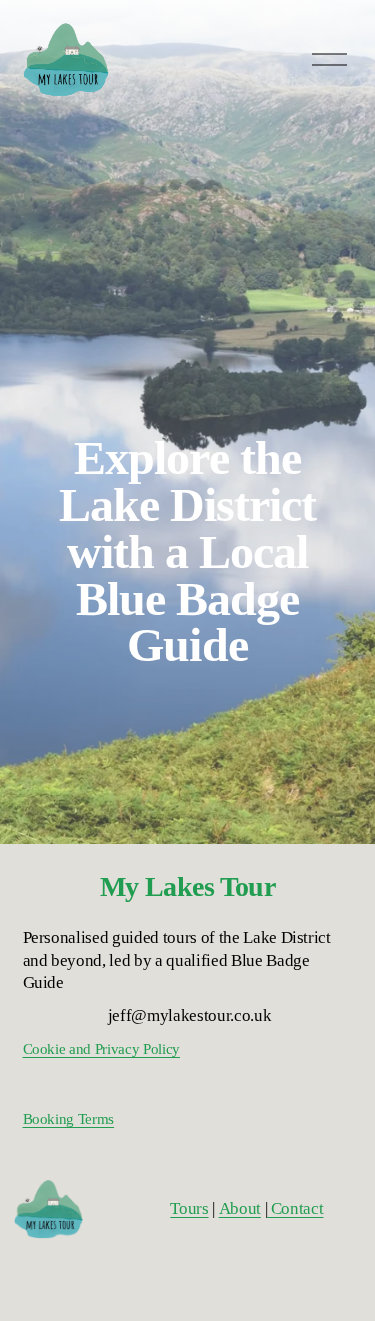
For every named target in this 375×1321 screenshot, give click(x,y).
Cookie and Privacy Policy (101, 1049)
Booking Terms (69, 1119)
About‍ (240, 1208)
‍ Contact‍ (295, 1208)
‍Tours (189, 1208)
